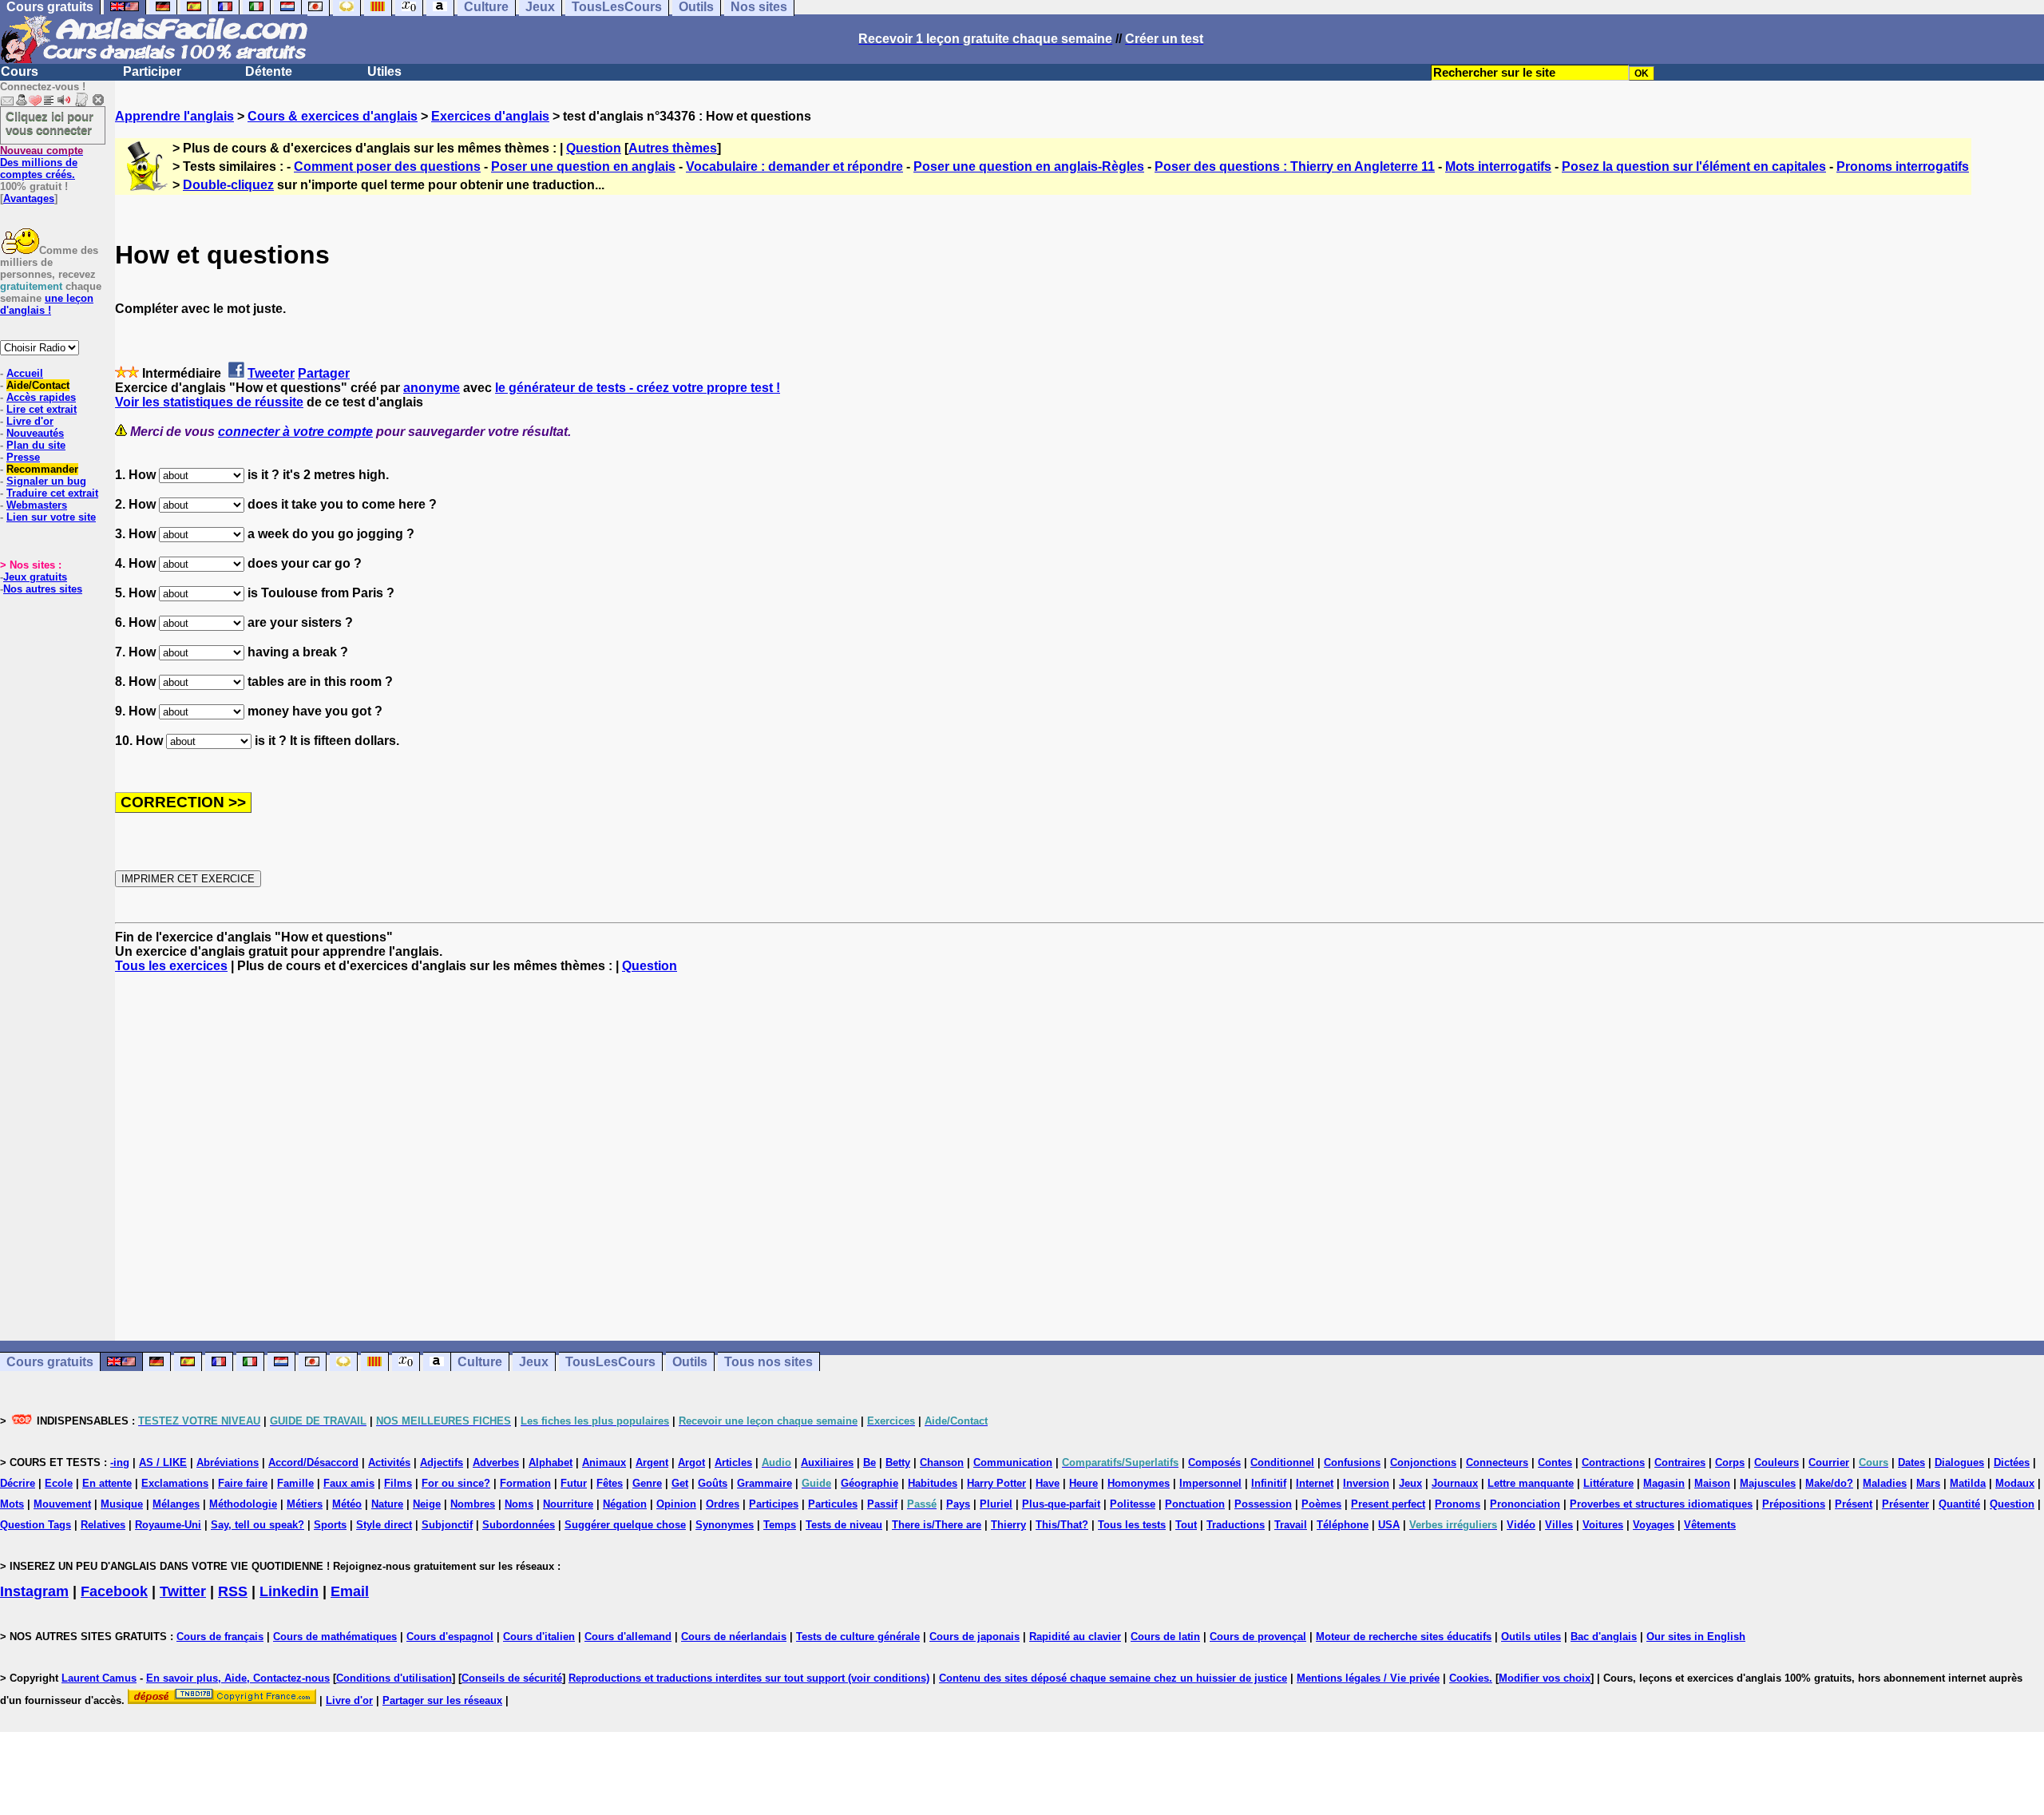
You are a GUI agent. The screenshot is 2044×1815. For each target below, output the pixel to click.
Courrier (1829, 1462)
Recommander (42, 469)
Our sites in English (1696, 1637)
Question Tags (36, 1525)
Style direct (384, 1525)
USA (1389, 1525)
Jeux (534, 1362)
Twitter (183, 1591)
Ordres (723, 1504)
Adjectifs (442, 1462)
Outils (690, 1362)
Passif (882, 1504)
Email (350, 1591)
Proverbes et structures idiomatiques (1661, 1504)
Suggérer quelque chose (625, 1525)
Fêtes (610, 1483)
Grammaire (765, 1483)
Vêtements (1710, 1525)
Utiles (384, 71)
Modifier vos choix (1545, 1678)
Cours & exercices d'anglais (333, 116)
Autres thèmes (673, 148)
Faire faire (243, 1483)
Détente (269, 71)
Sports (330, 1525)
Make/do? (1829, 1483)
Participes (774, 1504)
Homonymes (1139, 1483)
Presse (23, 457)
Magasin (1664, 1483)
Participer (152, 71)
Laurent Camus (99, 1678)
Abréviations (228, 1462)
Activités (389, 1462)
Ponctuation (1195, 1504)
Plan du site (36, 445)
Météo (347, 1504)
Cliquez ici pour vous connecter (50, 123)
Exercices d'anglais (490, 116)
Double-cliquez (228, 185)
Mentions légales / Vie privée (1368, 1678)
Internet (1315, 1483)
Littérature (1608, 1483)
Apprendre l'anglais (174, 116)
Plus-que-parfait (1061, 1504)
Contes (1555, 1462)
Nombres (473, 1504)
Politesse (1133, 1504)
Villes (1559, 1525)
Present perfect (1388, 1504)
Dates (1911, 1462)
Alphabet (551, 1462)
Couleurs (1777, 1462)
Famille (295, 1483)
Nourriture (568, 1504)
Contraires (1680, 1462)
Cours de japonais (974, 1637)
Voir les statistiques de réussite (209, 402)
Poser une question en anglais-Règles (1029, 166)
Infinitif (1269, 1483)
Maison (1712, 1483)
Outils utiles (1531, 1637)
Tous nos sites (768, 1362)
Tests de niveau (844, 1525)
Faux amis (349, 1483)
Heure (1083, 1483)
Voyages (1654, 1525)
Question (594, 148)
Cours (20, 71)
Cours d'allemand (628, 1637)
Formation (525, 1483)
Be (869, 1462)
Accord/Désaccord (313, 1462)
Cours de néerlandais (734, 1637)
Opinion (676, 1504)
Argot (691, 1462)
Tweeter (271, 373)
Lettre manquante (1531, 1483)
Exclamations (175, 1483)
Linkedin (289, 1591)
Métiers (305, 1504)
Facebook (114, 1591)
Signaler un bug (46, 481)
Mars (1928, 1483)
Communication (1013, 1462)
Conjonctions (1423, 1462)
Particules (833, 1504)
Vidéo (1521, 1525)
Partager (324, 373)
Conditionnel (1282, 1462)
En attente (107, 1483)
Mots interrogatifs (1498, 166)
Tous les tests (1132, 1525)
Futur (574, 1483)
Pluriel (996, 1504)
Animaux (604, 1462)
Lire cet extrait (42, 409)
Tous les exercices (171, 966)
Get (680, 1483)
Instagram (34, 1591)
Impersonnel (1210, 1483)
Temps (780, 1525)
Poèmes (1321, 1504)
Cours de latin (1165, 1637)
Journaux (1455, 1483)
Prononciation (1525, 1504)
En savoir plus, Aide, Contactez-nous (238, 1678)
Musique (122, 1504)
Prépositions (1794, 1504)
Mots (12, 1504)
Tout (1186, 1525)
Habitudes (933, 1483)
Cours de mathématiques (335, 1637)
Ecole (59, 1483)
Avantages (29, 198)
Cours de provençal (1258, 1637)
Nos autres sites (43, 589)
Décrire (18, 1483)
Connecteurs (1497, 1462)
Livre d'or (30, 421)
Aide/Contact (38, 385)
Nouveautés (35, 433)
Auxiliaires (827, 1462)
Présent (1854, 1504)
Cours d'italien (539, 1637)
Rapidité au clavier (1075, 1637)
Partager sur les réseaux (442, 1700)
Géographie (869, 1483)
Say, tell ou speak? (257, 1525)
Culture (480, 1362)
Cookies (1469, 1678)
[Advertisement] (1079, 1157)
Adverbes (496, 1462)
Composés (1214, 1462)
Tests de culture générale (858, 1637)
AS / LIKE (163, 1462)
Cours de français (220, 1637)
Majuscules (1768, 1483)
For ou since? (456, 1483)
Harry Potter (996, 1483)
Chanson (942, 1462)
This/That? (1062, 1525)
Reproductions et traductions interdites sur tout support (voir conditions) (749, 1678)
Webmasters (37, 505)
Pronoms (1458, 1504)
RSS (233, 1591)
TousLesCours (610, 1362)
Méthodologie (243, 1504)
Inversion (1366, 1483)
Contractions (1613, 1462)
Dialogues (1959, 1462)
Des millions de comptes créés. (42, 162)
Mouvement (62, 1504)
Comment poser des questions (387, 166)
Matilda (1968, 1483)
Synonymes (725, 1525)
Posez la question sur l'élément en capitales (1694, 166)
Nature (387, 1504)
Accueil (25, 373)
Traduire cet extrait (52, 493)
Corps (1730, 1462)
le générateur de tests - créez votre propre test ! (638, 388)
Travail (1291, 1525)
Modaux (2015, 1483)
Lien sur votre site (51, 517)
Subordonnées (519, 1525)
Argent (652, 1462)
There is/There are (937, 1525)
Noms (519, 1504)
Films (398, 1483)
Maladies (1885, 1483)
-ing (120, 1462)
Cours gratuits (50, 1362)
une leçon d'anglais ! (47, 304)
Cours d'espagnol (450, 1637)
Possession (1263, 1504)
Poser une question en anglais (583, 166)
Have (1048, 1483)
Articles (733, 1462)
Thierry (1008, 1525)
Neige (427, 1504)
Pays (958, 1504)
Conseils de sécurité (512, 1678)
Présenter (1905, 1504)
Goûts (713, 1483)
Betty (898, 1462)
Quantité (1959, 1504)
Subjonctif (447, 1525)
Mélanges (176, 1504)
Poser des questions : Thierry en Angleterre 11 (1295, 166)
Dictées (2012, 1462)
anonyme (432, 388)
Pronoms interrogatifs (1903, 166)
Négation (625, 1504)
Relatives (103, 1525)
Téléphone (1343, 1525)
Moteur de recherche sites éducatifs (1404, 1637)
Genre (647, 1483)
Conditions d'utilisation (394, 1678)
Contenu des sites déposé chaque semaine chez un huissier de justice (1113, 1678)
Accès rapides (41, 397)
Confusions (1352, 1462)
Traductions (1236, 1525)
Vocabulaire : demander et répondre (794, 166)
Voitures (1603, 1525)
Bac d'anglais (1604, 1637)
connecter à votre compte (295, 432)
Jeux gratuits (35, 577)
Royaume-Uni (168, 1525)
